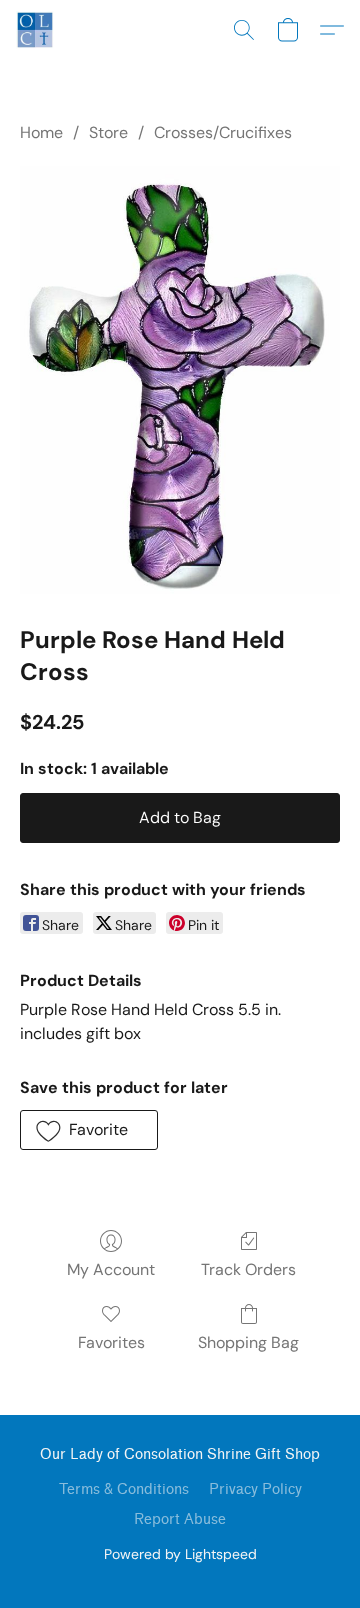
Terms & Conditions (124, 1489)
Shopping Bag (248, 1342)
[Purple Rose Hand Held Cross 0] (180, 380)
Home (41, 132)
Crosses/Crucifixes (223, 132)
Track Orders (248, 1269)
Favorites (111, 1342)
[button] (36, 30)
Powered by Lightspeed (180, 1554)
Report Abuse (180, 1519)
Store (108, 132)
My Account (111, 1269)
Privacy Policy (255, 1489)
